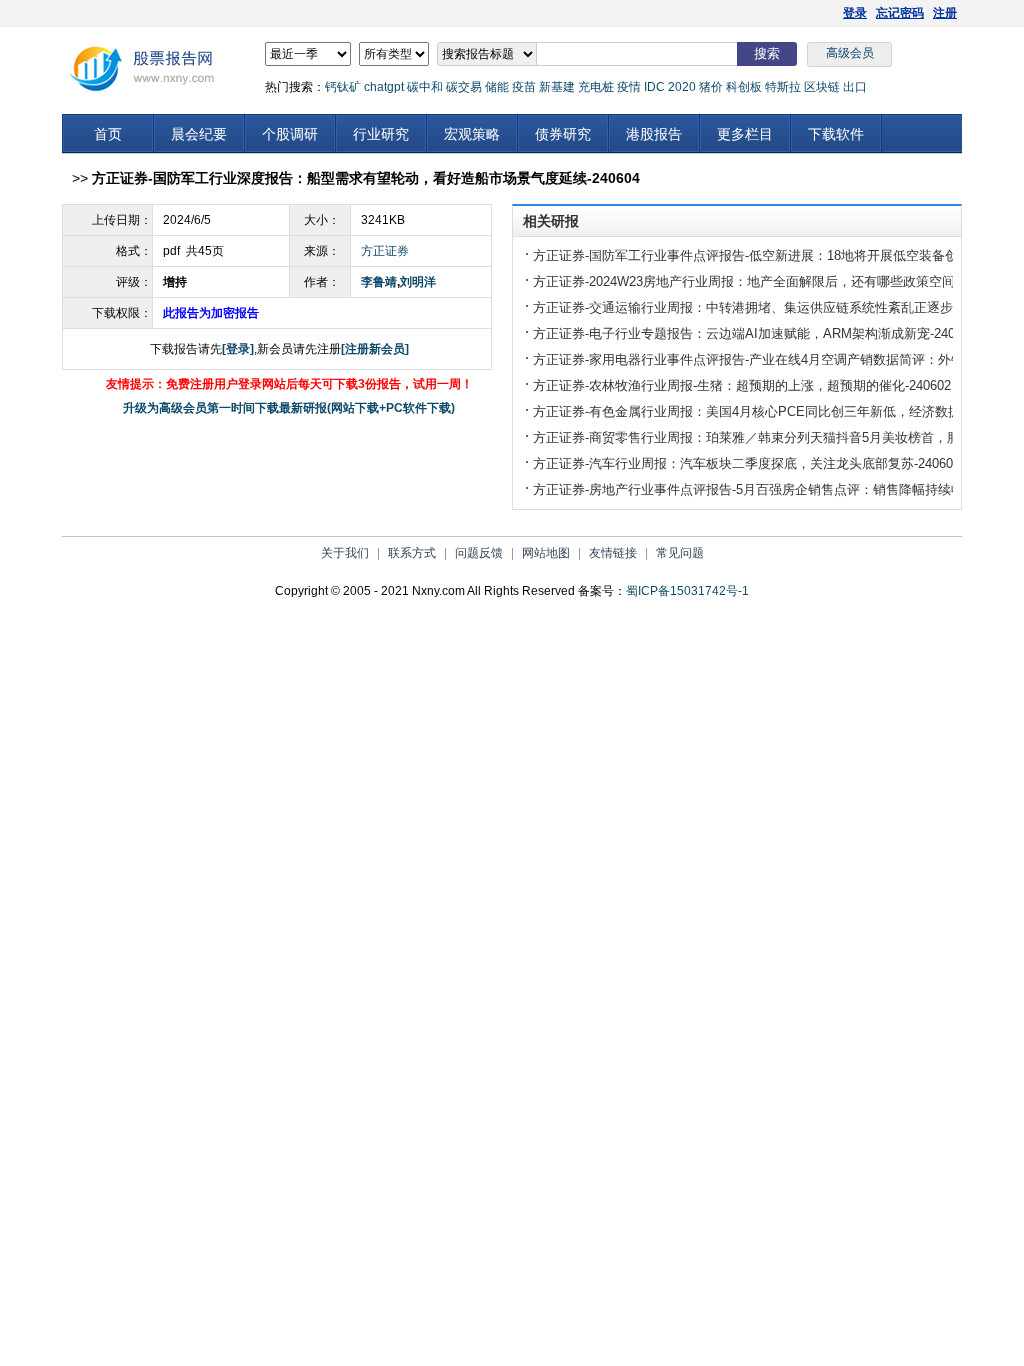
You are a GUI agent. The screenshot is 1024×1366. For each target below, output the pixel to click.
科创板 (744, 87)
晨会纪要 (199, 134)
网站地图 (546, 553)
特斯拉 (783, 87)
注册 (945, 13)
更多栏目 (745, 134)
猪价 (711, 87)
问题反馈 (479, 553)
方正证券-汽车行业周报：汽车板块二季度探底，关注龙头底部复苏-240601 (746, 463)
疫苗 (524, 87)
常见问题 (680, 553)
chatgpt (384, 87)
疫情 (629, 87)
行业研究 (381, 134)
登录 (855, 13)
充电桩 (596, 87)
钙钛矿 (343, 87)
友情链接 (613, 553)
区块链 (822, 87)
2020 (682, 87)
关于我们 (345, 553)
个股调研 (290, 134)
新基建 (557, 87)
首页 (108, 134)
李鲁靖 (379, 282)
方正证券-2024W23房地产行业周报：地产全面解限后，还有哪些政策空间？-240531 (773, 281)
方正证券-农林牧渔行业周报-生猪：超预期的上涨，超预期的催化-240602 (742, 385)
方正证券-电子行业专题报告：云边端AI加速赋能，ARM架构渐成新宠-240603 (754, 333)
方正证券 (385, 251)
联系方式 (412, 553)
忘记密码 (900, 13)
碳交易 (464, 87)
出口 (855, 87)
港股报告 (654, 134)
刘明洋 (418, 282)
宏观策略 (472, 134)
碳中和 (425, 87)
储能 (497, 87)
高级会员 (850, 53)
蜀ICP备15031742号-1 (687, 591)
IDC (654, 87)
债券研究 (563, 134)
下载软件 (836, 134)
